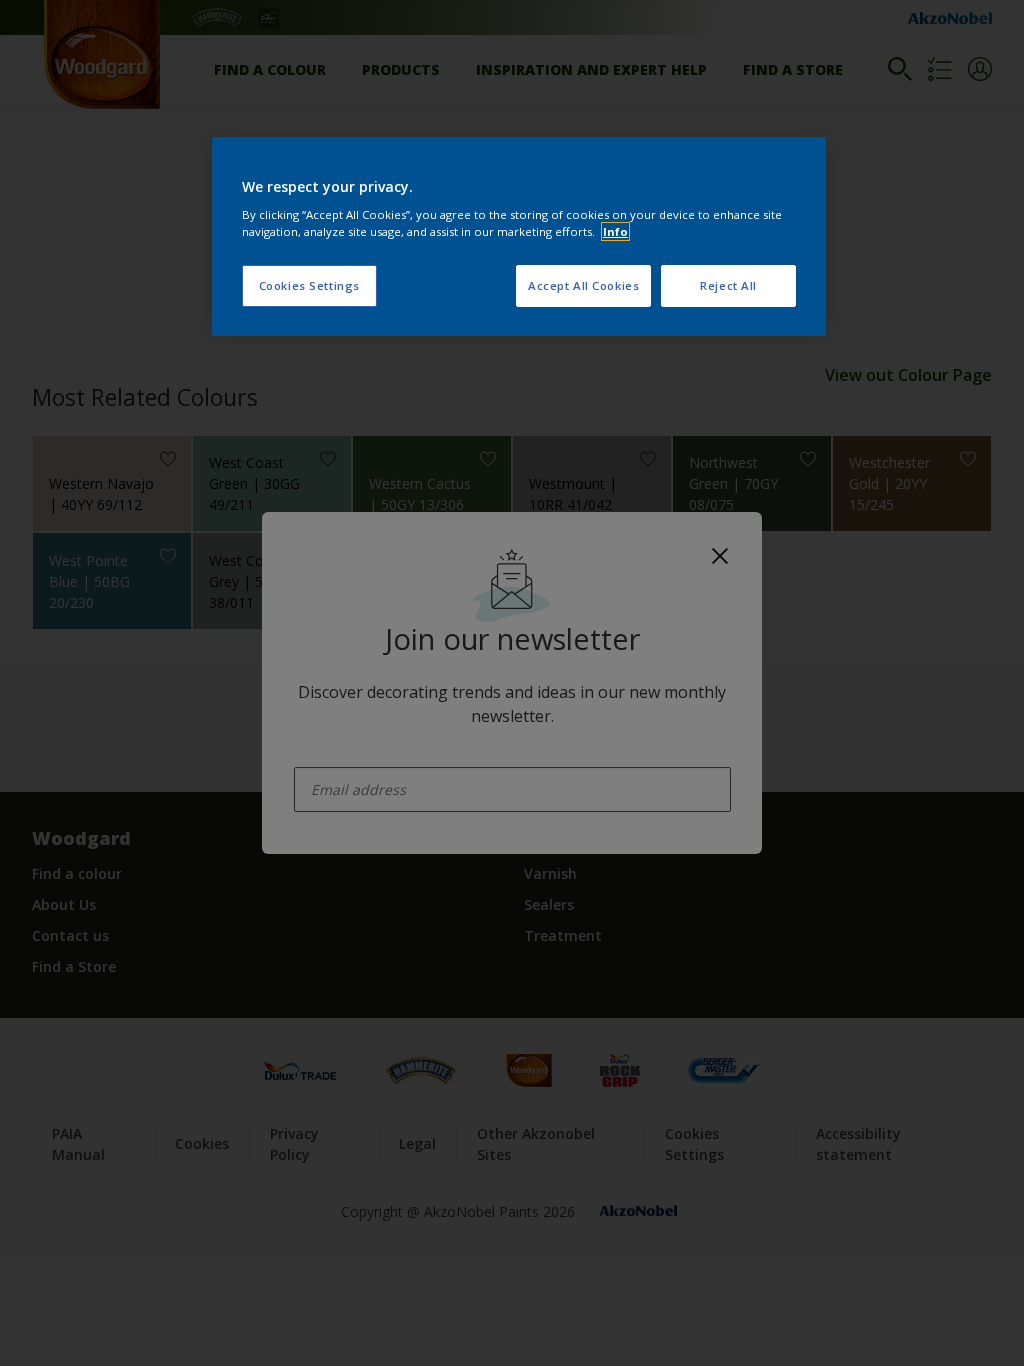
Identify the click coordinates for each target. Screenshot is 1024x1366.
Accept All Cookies (583, 285)
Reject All (728, 285)
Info (615, 231)
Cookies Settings (309, 285)
